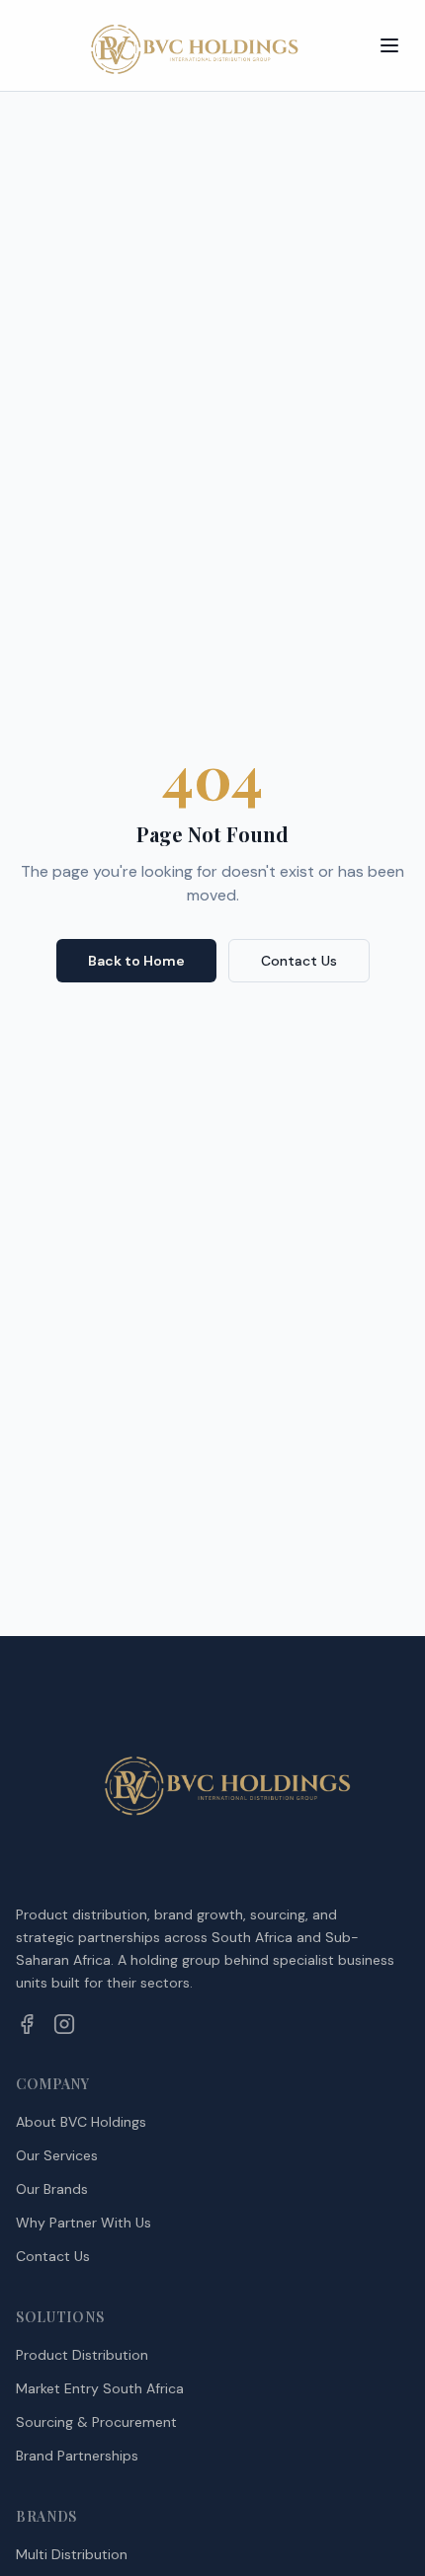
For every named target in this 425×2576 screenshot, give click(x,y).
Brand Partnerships (77, 2456)
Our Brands (52, 2189)
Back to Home (136, 961)
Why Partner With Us (84, 2223)
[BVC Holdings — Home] (212, 1786)
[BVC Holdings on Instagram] (64, 2024)
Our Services (57, 2155)
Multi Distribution (72, 2554)
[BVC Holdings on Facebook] (27, 2024)
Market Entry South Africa (100, 2388)
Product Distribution (82, 2355)
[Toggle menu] (389, 45)
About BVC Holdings (81, 2122)
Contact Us (299, 961)
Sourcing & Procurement (96, 2422)
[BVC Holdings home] (182, 45)
